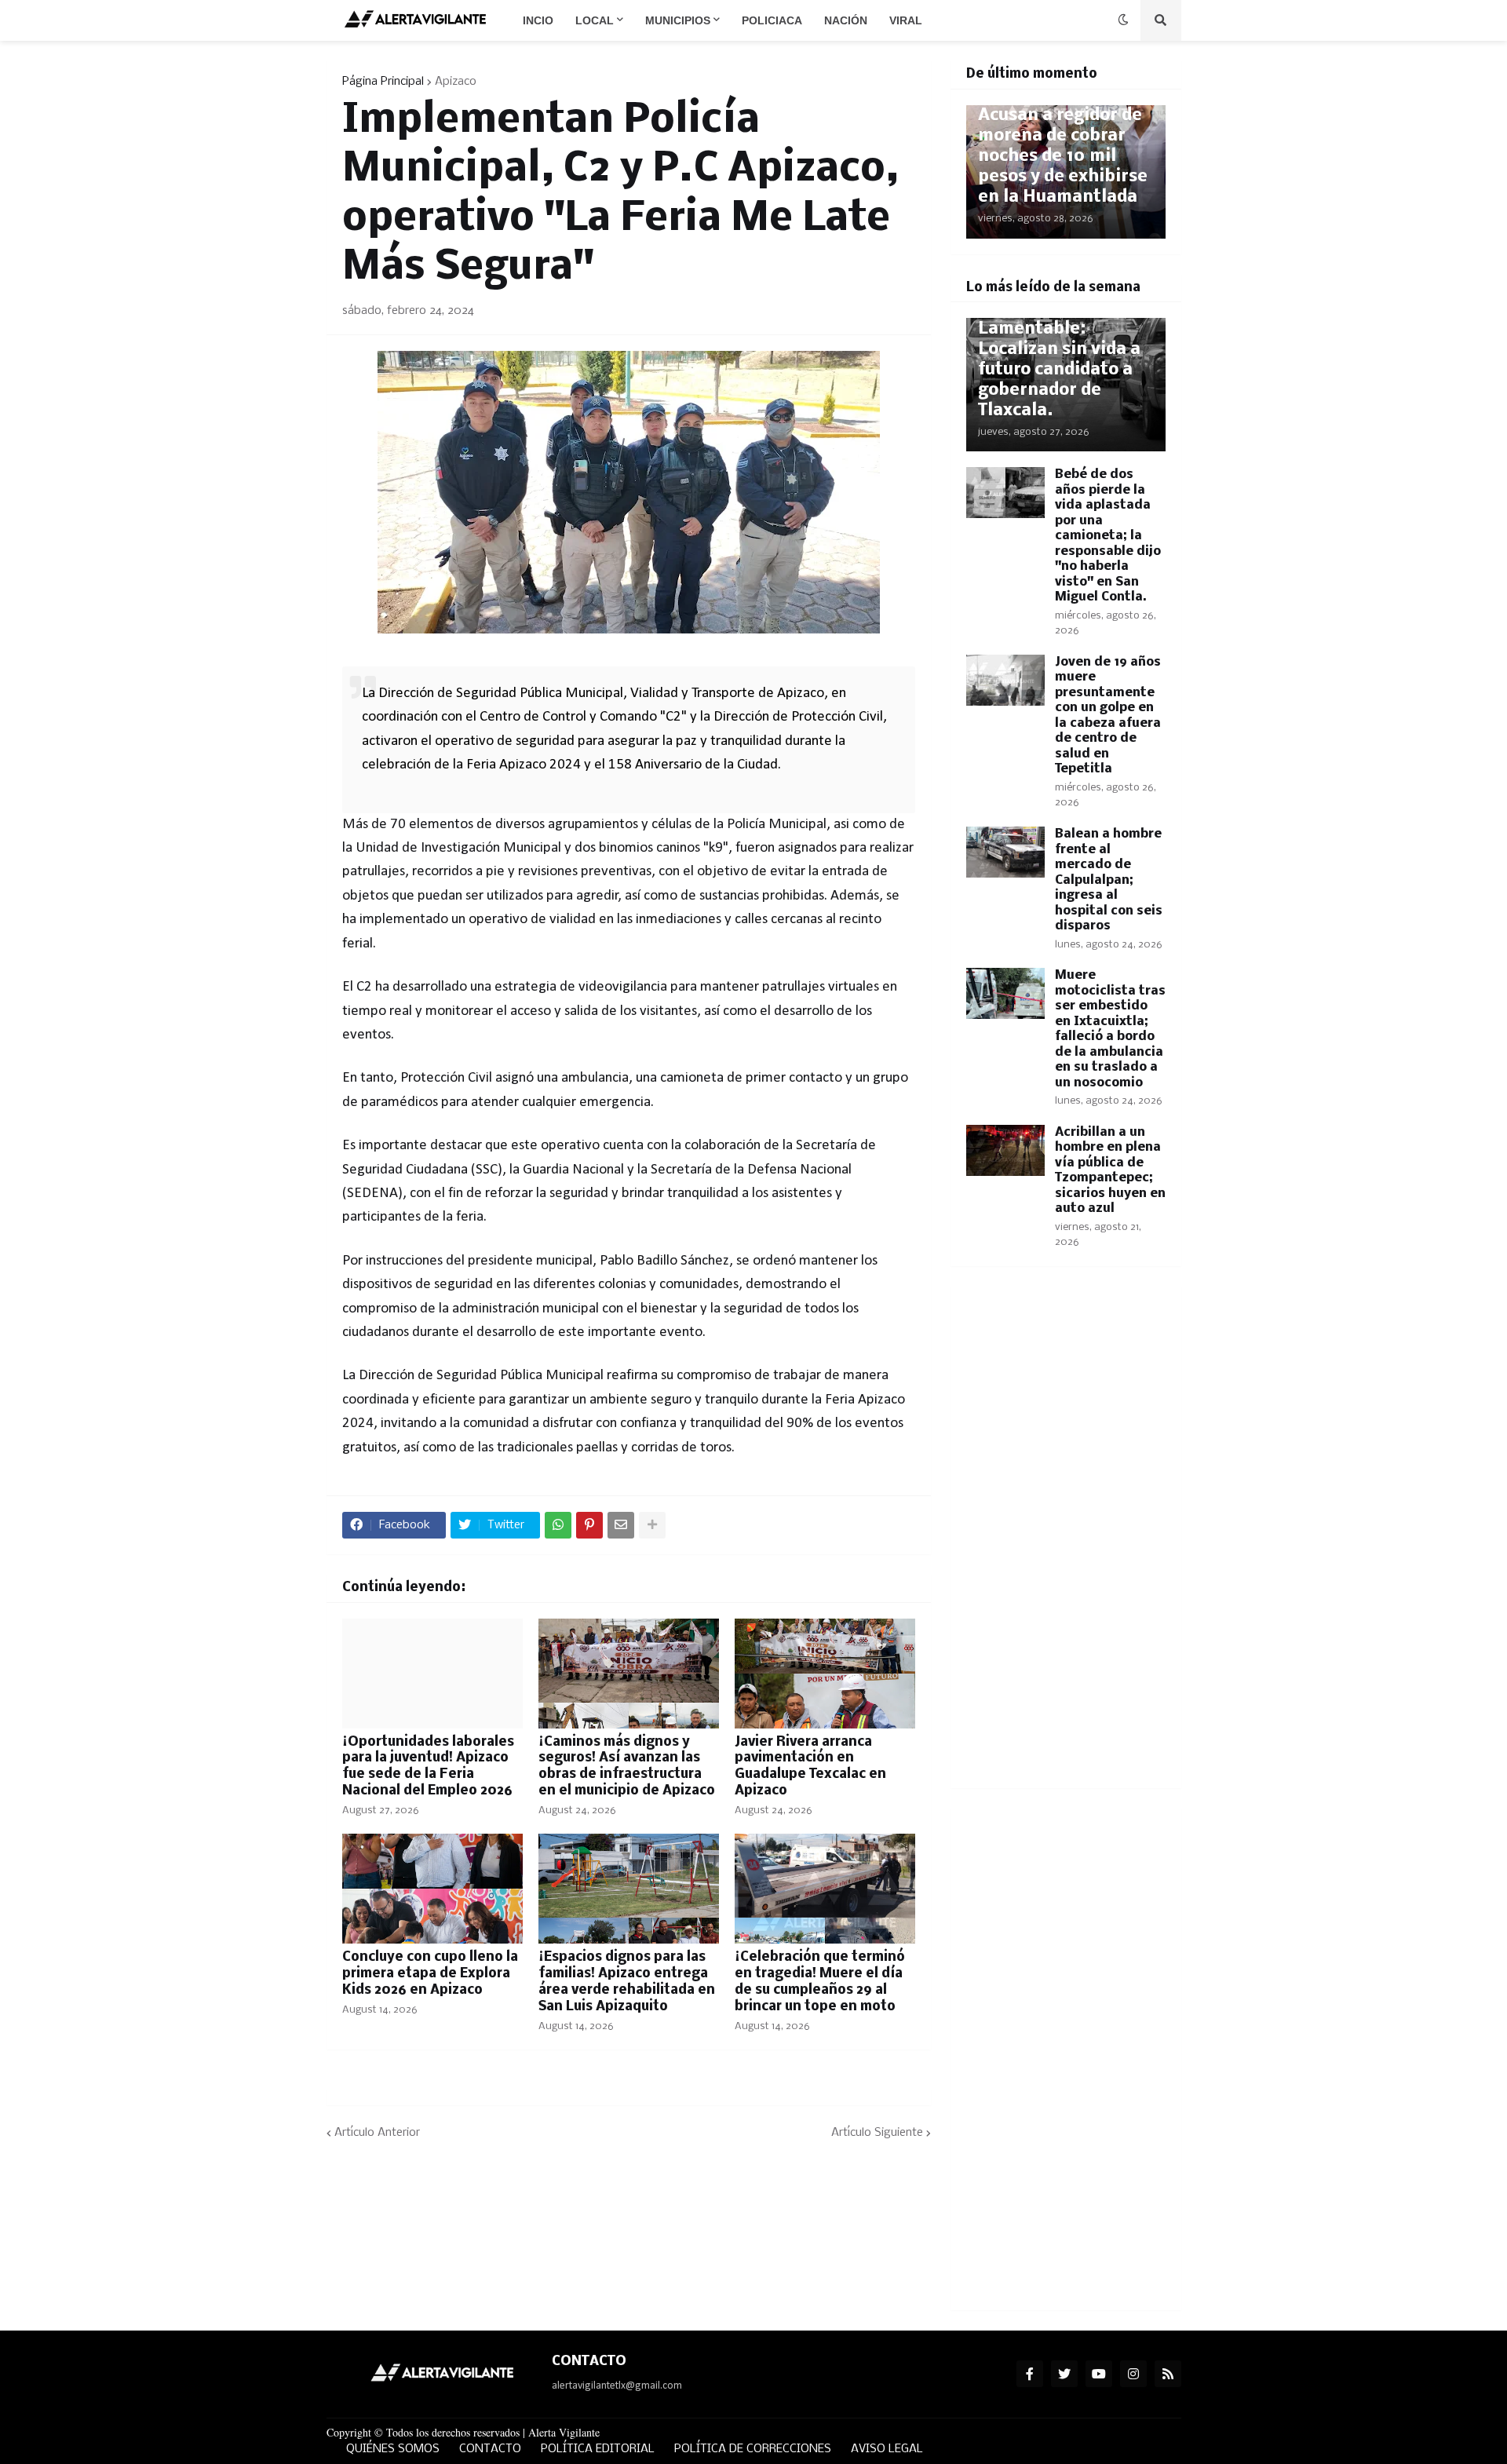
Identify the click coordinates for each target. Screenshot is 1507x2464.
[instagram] (1133, 2374)
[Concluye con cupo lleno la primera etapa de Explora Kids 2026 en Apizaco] (432, 1889)
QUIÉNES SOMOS (393, 2449)
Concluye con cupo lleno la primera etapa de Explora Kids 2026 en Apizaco (430, 1974)
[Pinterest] (589, 1525)
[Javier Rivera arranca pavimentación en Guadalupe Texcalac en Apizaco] (825, 1674)
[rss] (1168, 2374)
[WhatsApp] (558, 1525)
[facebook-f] (1030, 2374)
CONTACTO (490, 2449)
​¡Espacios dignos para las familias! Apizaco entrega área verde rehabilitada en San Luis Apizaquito (627, 1982)
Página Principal (383, 82)
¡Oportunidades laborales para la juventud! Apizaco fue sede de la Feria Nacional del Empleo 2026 (428, 1767)
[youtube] (1099, 2374)
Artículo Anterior (377, 2133)
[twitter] (1064, 2374)
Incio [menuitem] (538, 20)
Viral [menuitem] (906, 20)
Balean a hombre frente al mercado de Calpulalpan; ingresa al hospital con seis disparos (1109, 880)
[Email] (621, 1525)
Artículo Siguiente (877, 2133)
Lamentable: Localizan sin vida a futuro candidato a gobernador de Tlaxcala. (1059, 370)
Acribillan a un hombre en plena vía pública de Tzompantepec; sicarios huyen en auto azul (1110, 1171)
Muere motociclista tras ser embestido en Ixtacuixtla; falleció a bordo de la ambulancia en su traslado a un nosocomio (1110, 1029)
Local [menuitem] (595, 20)
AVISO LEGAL (887, 2449)
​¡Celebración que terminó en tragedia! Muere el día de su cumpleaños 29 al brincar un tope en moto (820, 1982)
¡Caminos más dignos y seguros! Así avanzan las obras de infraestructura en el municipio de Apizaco (627, 1767)
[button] (1123, 20)
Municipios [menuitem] (678, 20)
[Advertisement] (1066, 1537)
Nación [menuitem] (846, 20)
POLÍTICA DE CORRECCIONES (753, 2449)
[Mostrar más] (652, 1525)
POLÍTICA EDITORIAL (598, 2449)
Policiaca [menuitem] (772, 20)
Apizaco (456, 82)
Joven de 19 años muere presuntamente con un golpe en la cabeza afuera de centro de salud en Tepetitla (1108, 716)
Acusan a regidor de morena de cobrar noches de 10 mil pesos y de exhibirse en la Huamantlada (1063, 157)
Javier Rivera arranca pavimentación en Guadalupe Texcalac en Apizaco (810, 1767)
